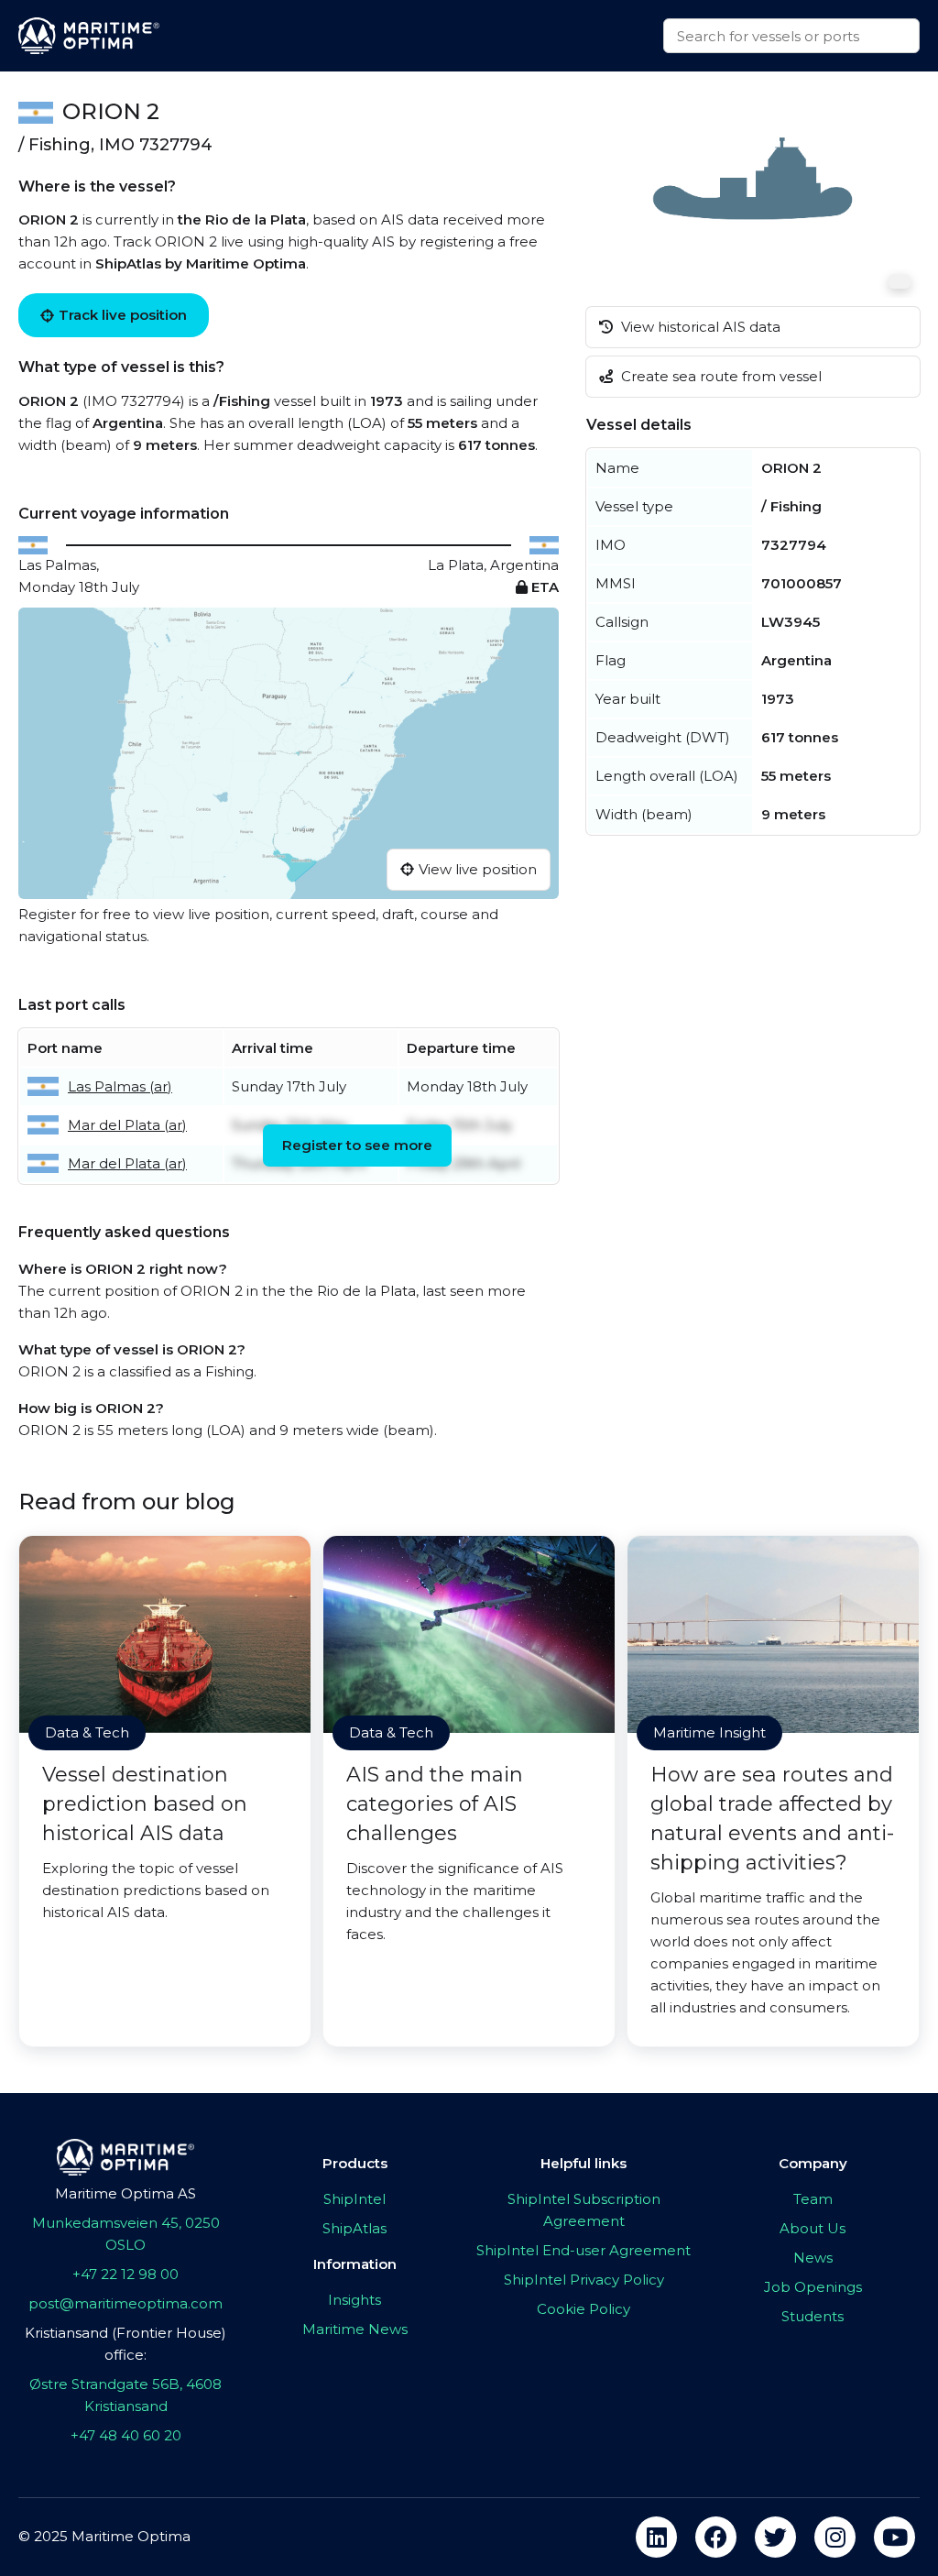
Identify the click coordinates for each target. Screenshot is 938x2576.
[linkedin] (656, 2537)
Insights (354, 2300)
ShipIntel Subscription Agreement (584, 2210)
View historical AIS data (699, 327)
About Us (813, 2228)
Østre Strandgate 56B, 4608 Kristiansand (125, 2395)
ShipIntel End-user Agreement (584, 2250)
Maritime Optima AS (125, 2193)
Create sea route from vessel (720, 376)
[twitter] (775, 2537)
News (813, 2258)
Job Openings (813, 2287)
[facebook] (716, 2537)
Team (813, 2199)
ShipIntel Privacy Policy (584, 2280)
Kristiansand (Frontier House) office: (125, 2344)
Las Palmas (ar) (120, 1086)
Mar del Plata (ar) (127, 1125)
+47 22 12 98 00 (125, 2274)
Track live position (123, 315)
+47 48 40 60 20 (126, 2435)
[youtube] (894, 2537)
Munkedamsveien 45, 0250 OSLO (126, 2234)
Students (813, 2316)
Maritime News (355, 2329)
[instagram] (835, 2537)
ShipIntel (354, 2199)
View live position (478, 869)
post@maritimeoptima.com (125, 2303)
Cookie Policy (584, 2309)
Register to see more (357, 1145)
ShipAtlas (354, 2228)
